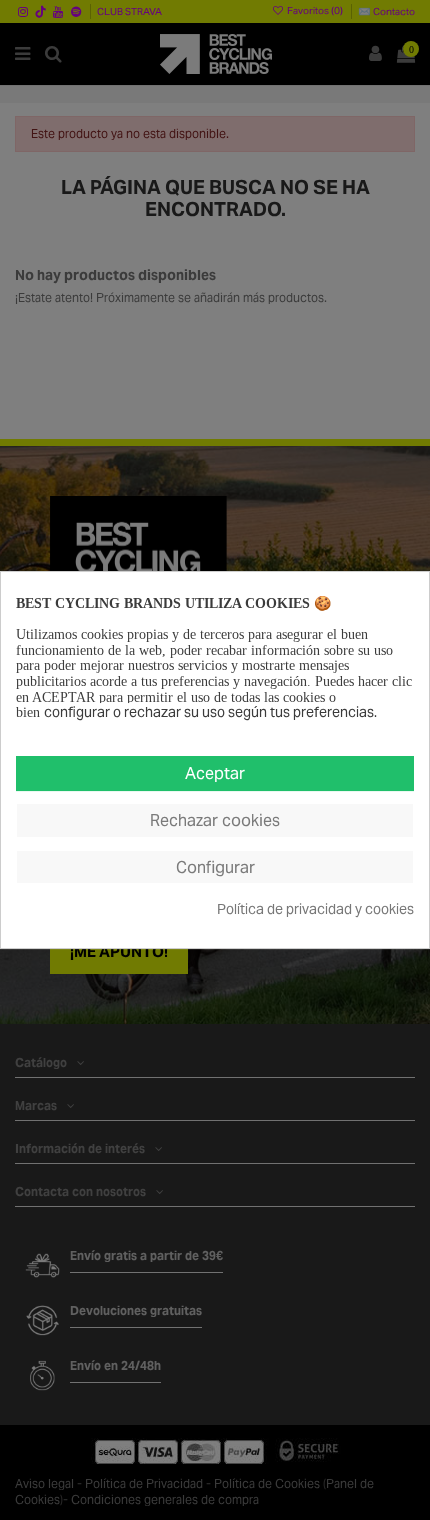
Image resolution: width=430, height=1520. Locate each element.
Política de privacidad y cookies (315, 910)
